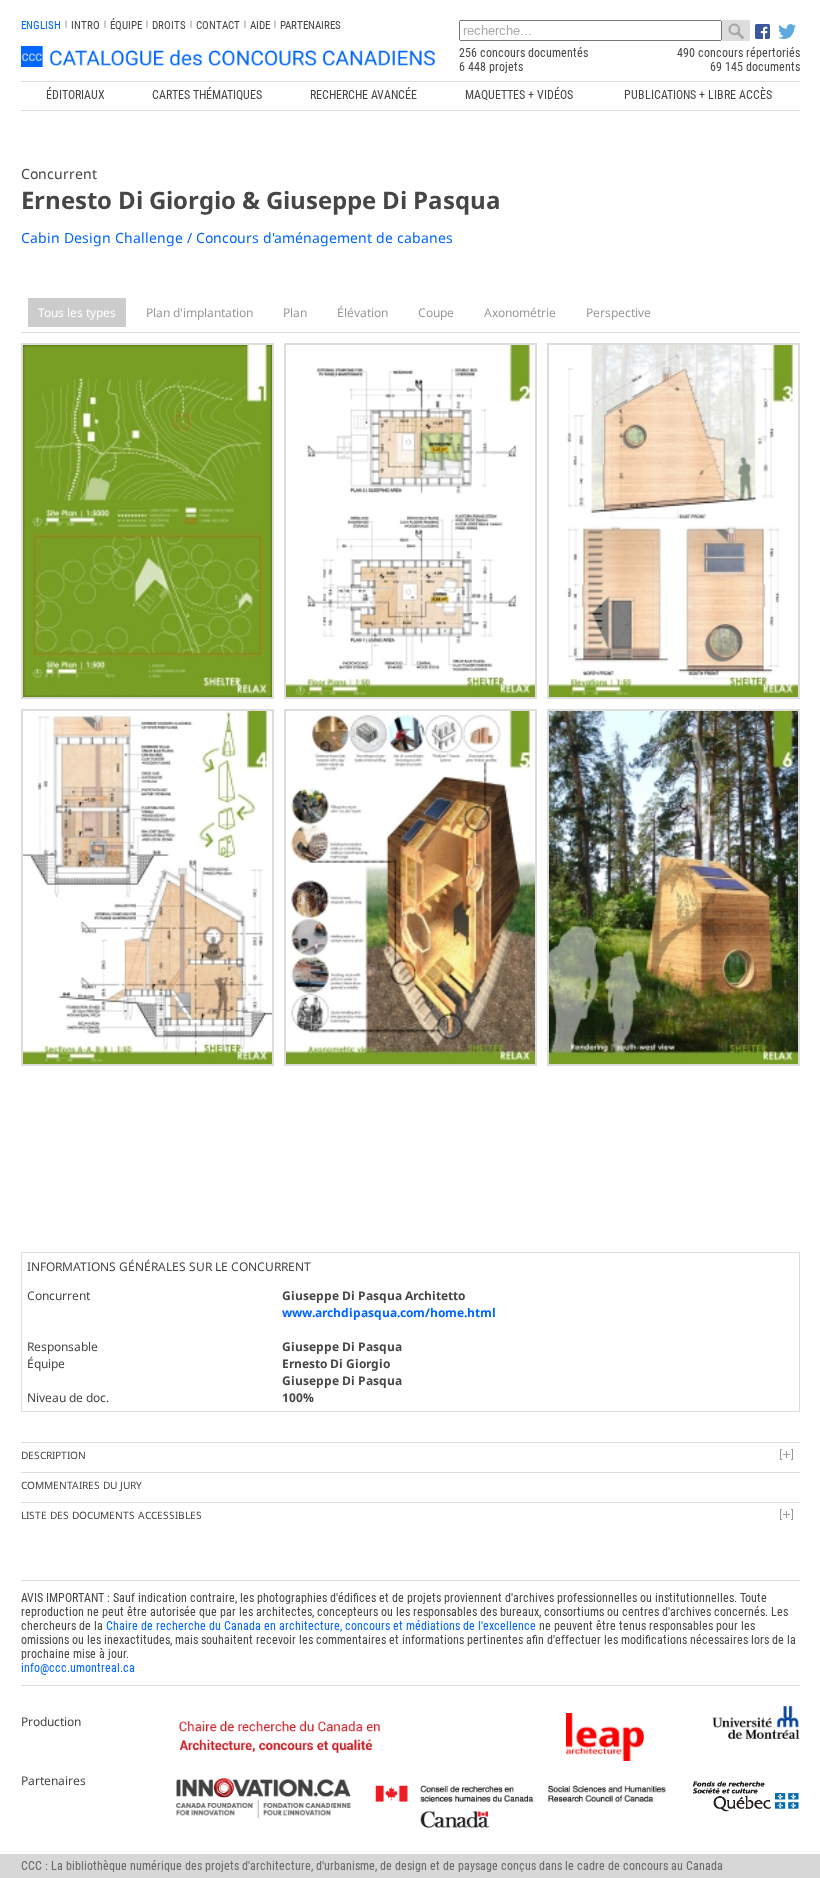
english (41, 25)
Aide (260, 25)
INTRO (85, 25)
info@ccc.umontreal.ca (78, 1668)
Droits (169, 25)
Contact (218, 25)
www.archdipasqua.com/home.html (389, 1312)
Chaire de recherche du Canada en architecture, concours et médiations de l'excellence (321, 1626)
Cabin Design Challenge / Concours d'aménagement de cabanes (237, 237)
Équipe (126, 25)
